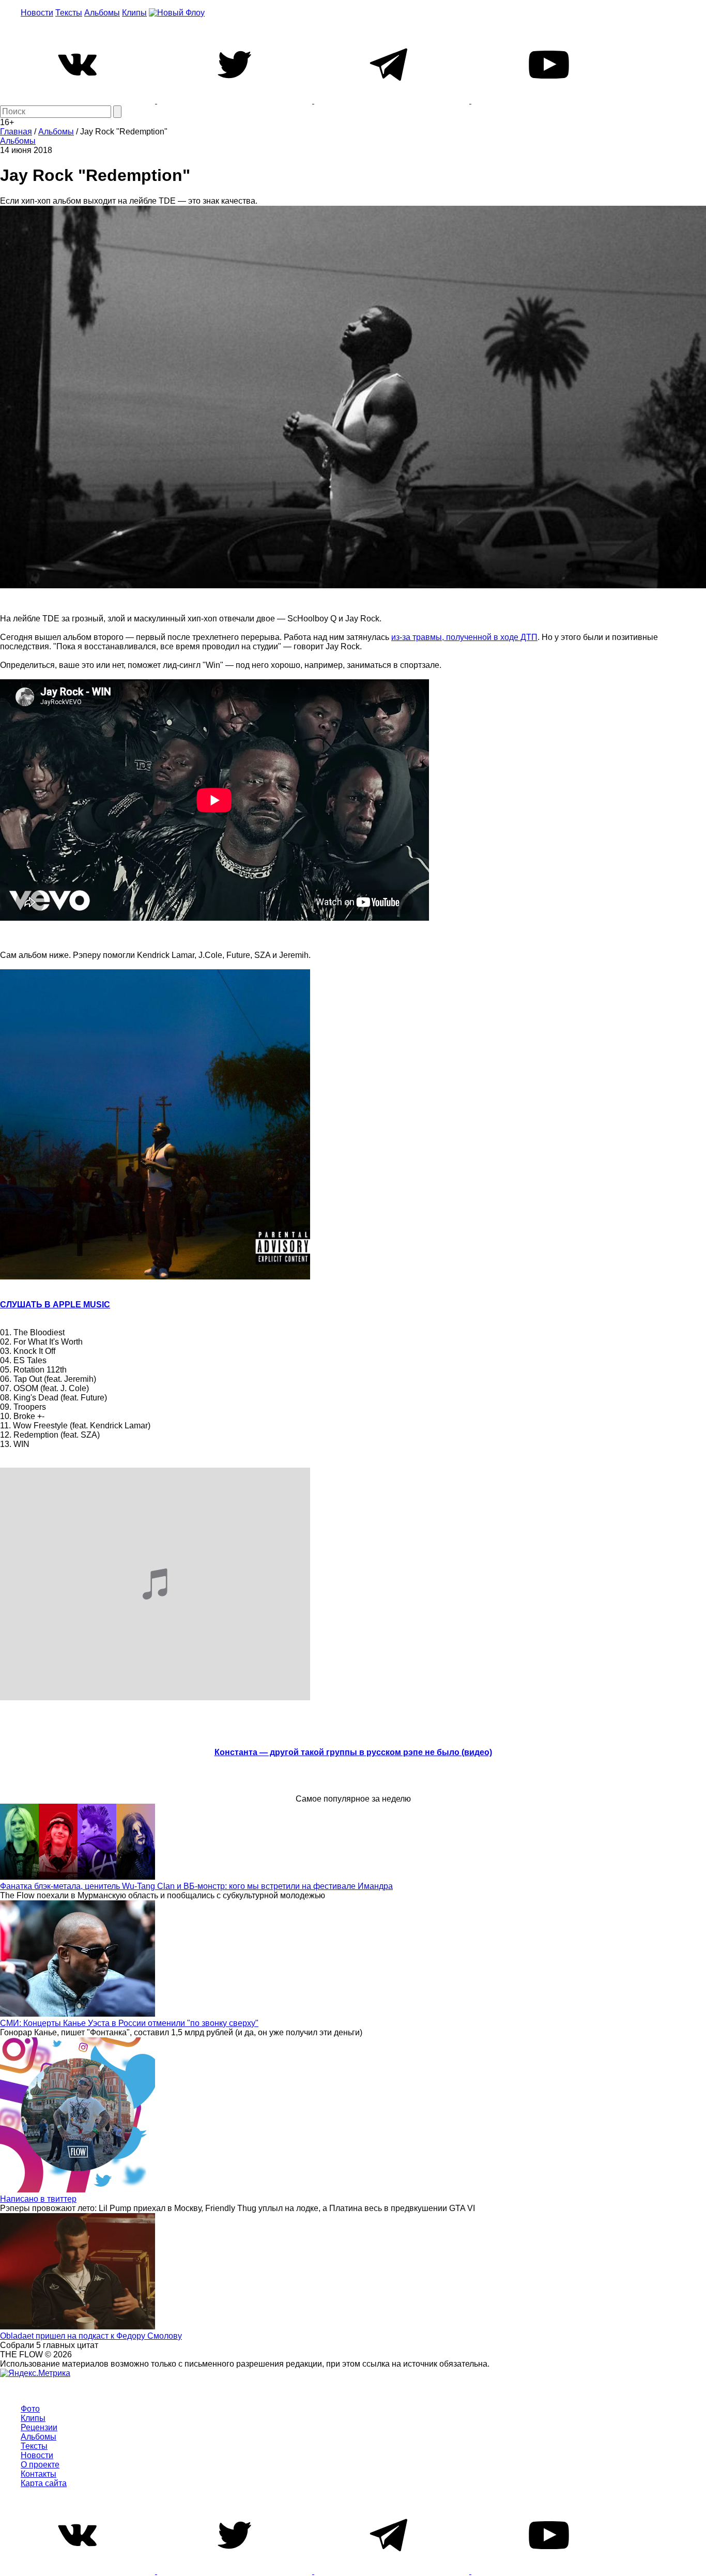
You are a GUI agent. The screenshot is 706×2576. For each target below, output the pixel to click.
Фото (30, 2409)
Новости (37, 13)
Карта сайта (44, 2483)
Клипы (134, 13)
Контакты (39, 2474)
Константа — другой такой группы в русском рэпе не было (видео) (353, 1752)
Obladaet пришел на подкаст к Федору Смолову (91, 2336)
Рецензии (39, 2427)
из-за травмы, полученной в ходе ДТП (464, 637)
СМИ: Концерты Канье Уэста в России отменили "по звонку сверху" (129, 2023)
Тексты (69, 13)
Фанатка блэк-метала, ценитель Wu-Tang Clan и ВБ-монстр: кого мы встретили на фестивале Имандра (196, 1886)
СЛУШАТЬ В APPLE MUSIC (55, 1305)
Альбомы (102, 13)
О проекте (40, 2465)
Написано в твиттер (38, 2199)
